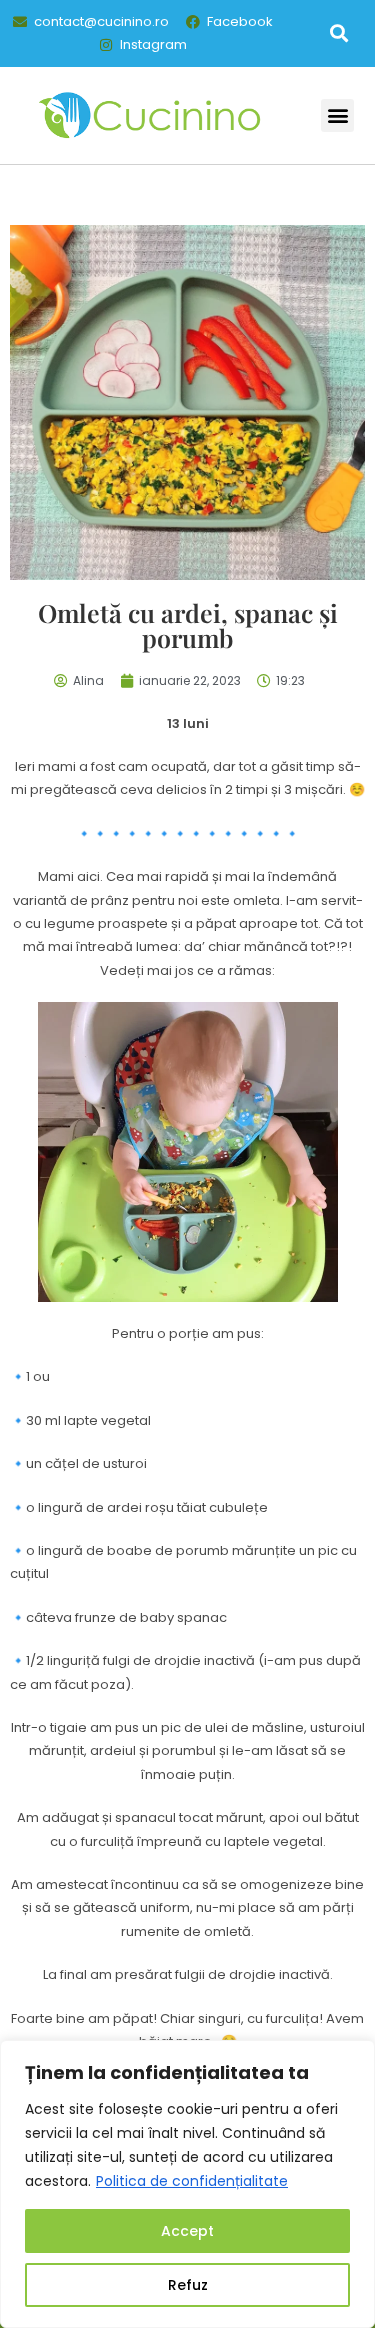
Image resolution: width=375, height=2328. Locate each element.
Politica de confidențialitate (192, 2181)
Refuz (188, 2285)
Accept (187, 2231)
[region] (187, 2184)
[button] (338, 33)
